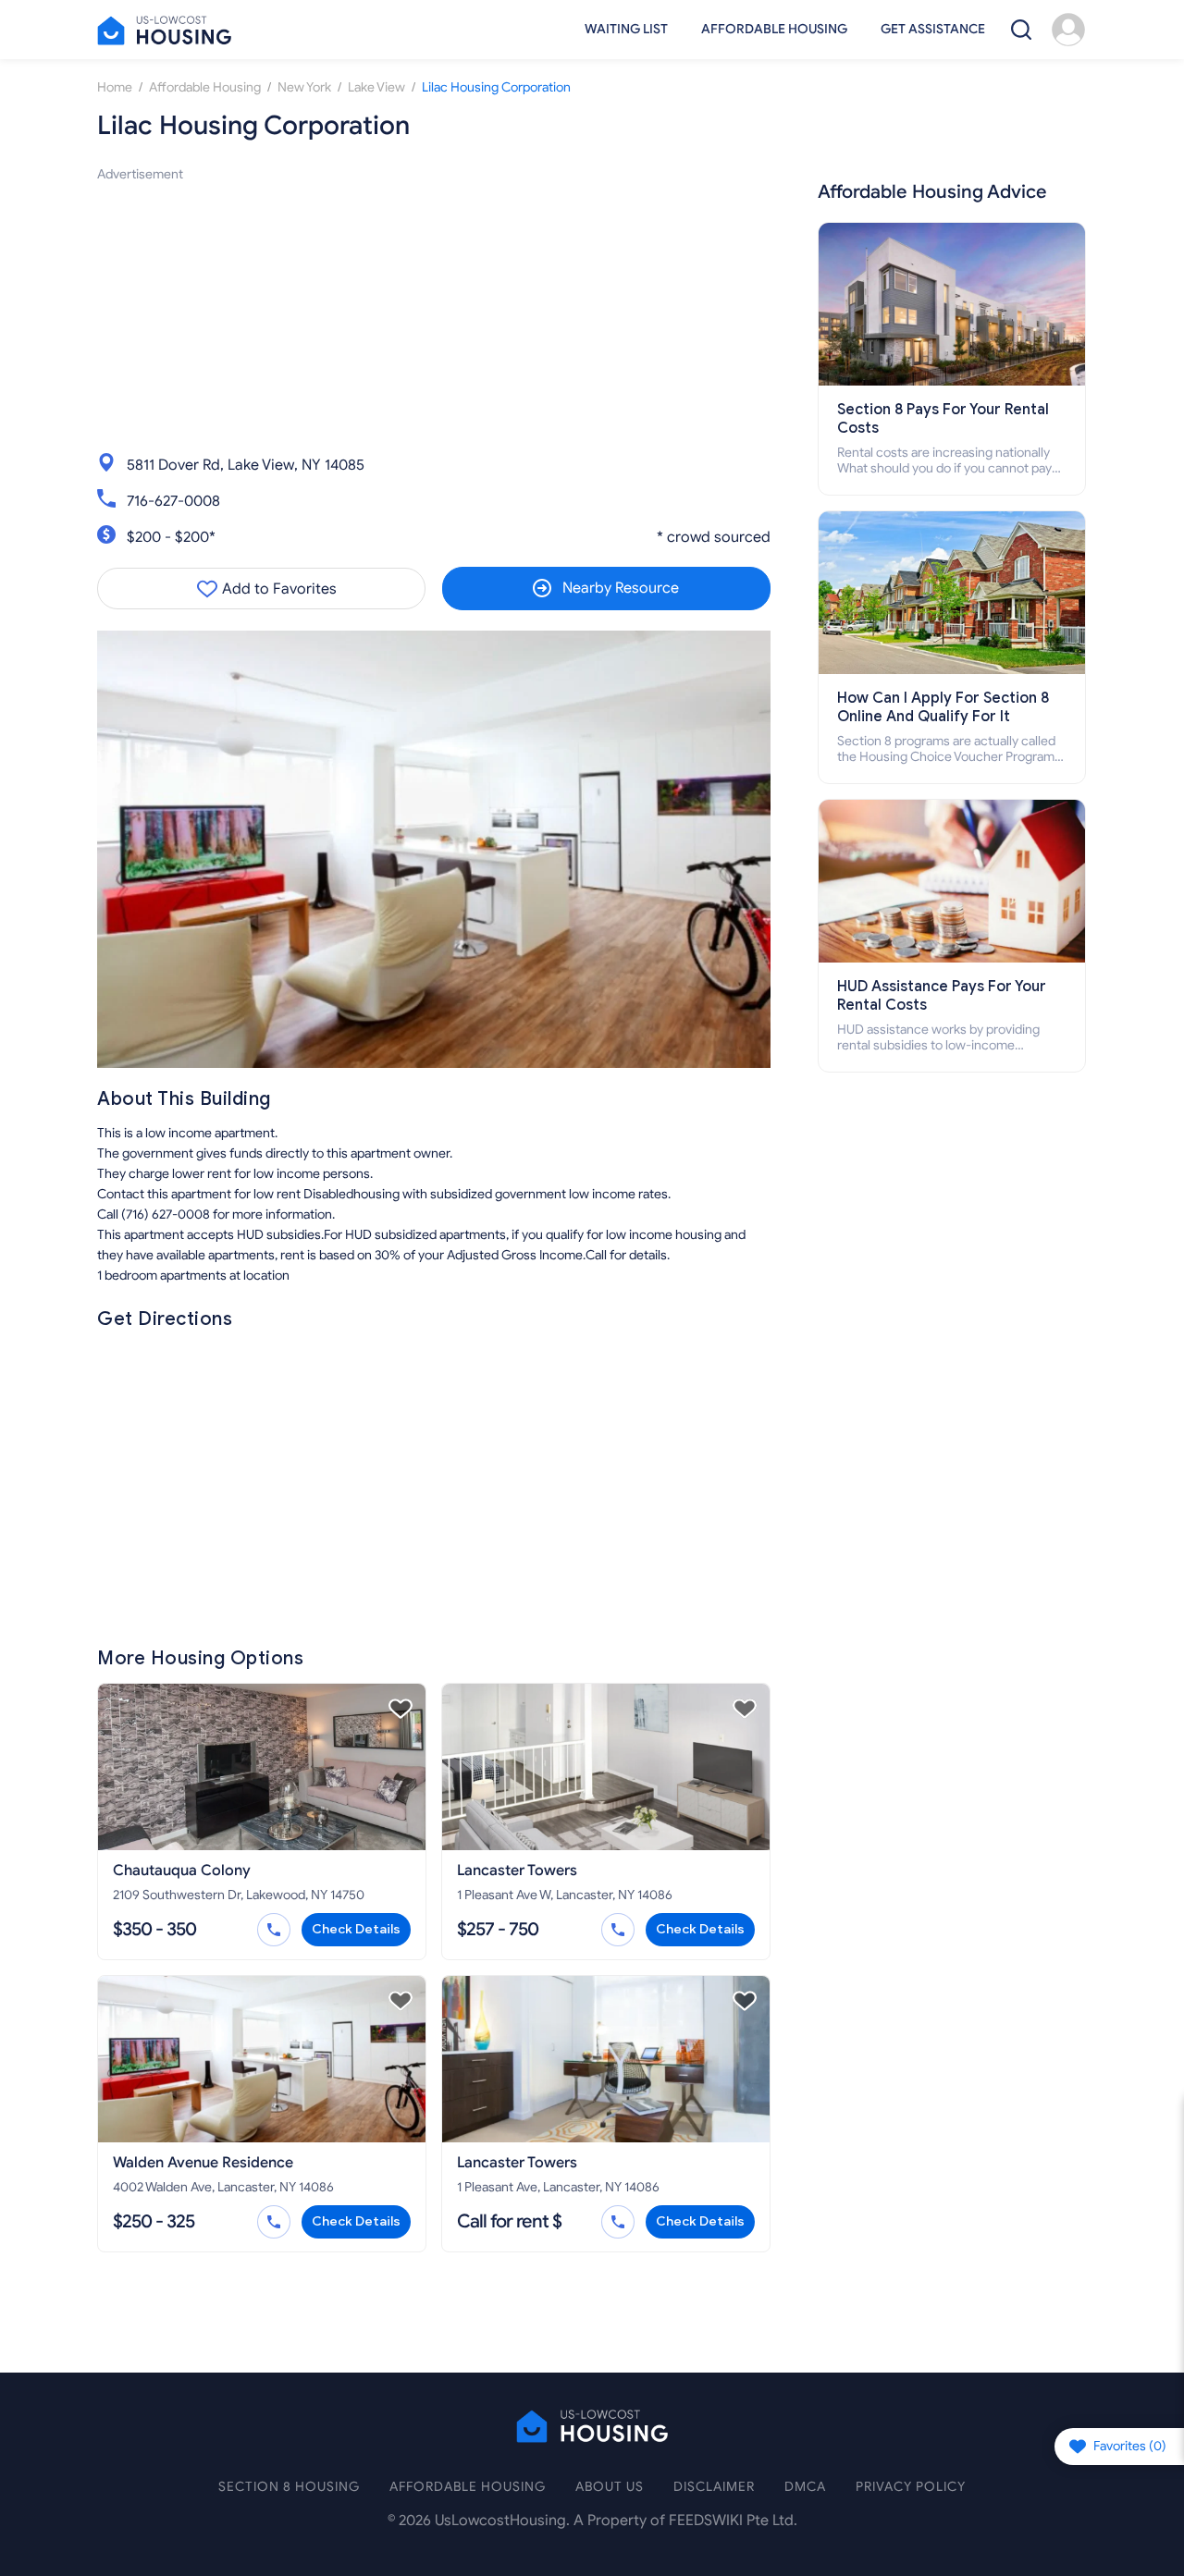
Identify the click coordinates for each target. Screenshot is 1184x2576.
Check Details (356, 1929)
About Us (610, 2487)
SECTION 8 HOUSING (289, 2487)
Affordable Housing (774, 29)
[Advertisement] (434, 314)
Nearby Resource (621, 588)
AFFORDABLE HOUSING (468, 2487)
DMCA (805, 2487)
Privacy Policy (911, 2487)
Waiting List (626, 29)
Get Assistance (933, 29)
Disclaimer (714, 2487)
